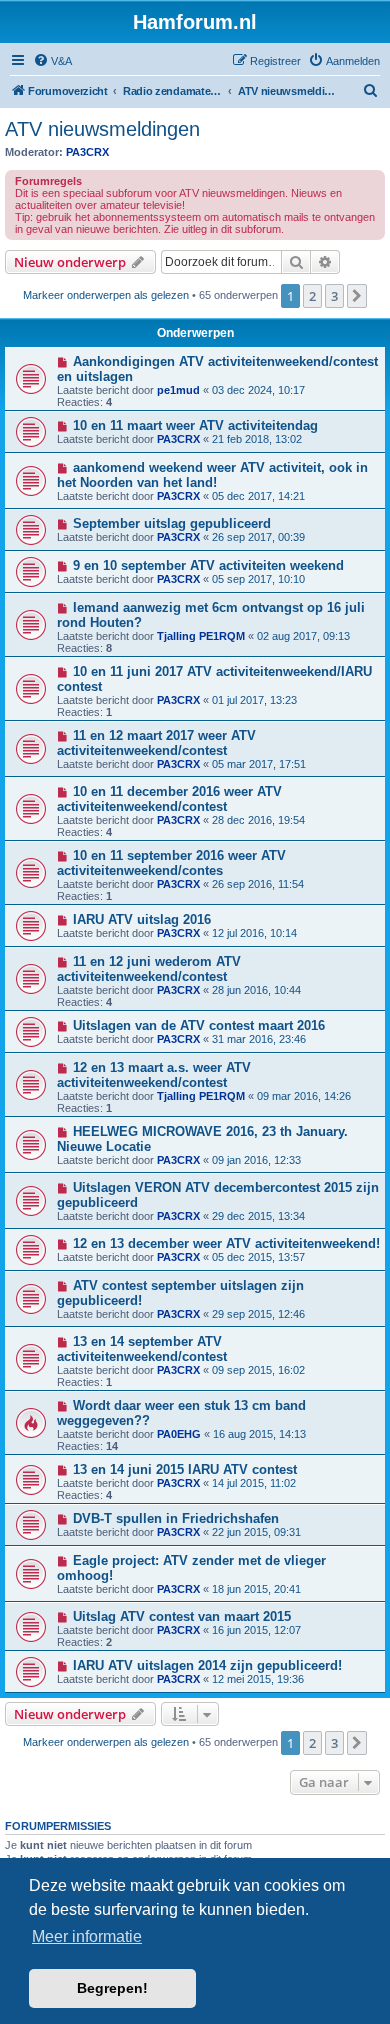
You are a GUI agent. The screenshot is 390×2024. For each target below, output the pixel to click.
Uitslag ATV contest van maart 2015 (182, 1616)
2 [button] (312, 296)
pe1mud (178, 390)
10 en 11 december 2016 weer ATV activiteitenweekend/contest (169, 799)
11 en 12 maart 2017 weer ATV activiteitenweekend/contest (156, 743)
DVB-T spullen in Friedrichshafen (176, 1518)
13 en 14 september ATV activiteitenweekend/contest (142, 1349)
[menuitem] (52, 61)
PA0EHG (179, 1434)
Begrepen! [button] (112, 1988)
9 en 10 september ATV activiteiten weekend (208, 565)
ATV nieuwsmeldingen (102, 129)
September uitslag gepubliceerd (172, 523)
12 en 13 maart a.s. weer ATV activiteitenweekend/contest (154, 1075)
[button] (357, 296)
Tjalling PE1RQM (201, 636)
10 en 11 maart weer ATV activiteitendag (195, 425)
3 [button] (334, 296)
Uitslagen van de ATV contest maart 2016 (199, 1025)
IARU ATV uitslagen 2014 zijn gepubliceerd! (207, 1665)
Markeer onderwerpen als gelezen (106, 295)
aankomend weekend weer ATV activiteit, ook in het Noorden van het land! (212, 475)
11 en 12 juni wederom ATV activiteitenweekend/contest (149, 969)
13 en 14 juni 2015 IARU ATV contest (185, 1469)
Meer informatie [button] (87, 1936)
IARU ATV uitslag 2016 (142, 919)
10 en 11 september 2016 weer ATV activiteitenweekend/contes (171, 863)
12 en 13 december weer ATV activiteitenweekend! (226, 1243)
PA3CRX (87, 152)
